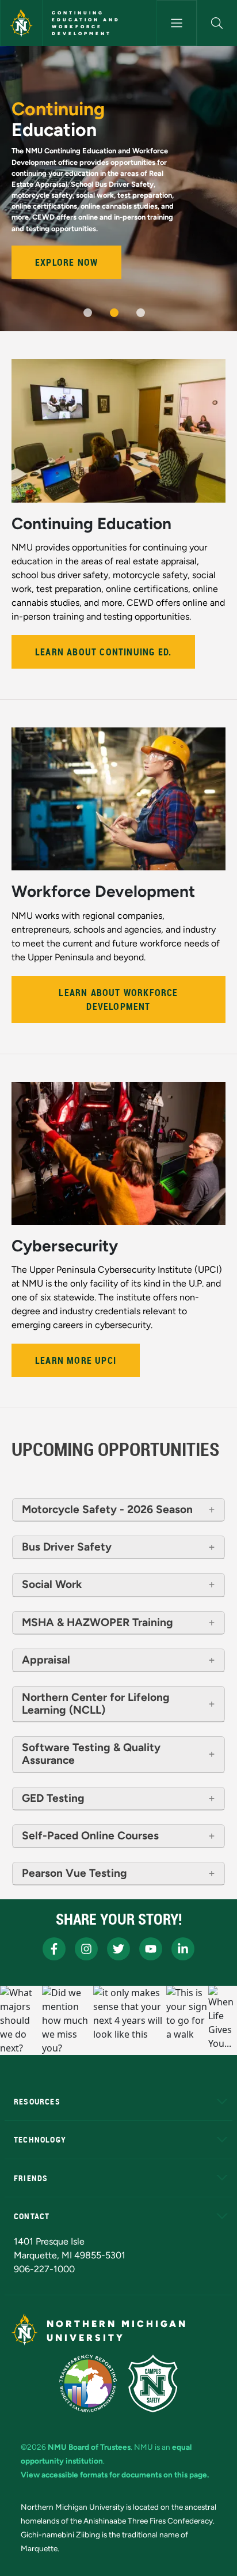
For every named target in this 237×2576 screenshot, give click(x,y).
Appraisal (46, 1660)
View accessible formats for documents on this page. (115, 2475)
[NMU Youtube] (151, 1949)
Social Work (52, 1585)
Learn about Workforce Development (118, 1000)
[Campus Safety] (153, 2383)
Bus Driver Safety (67, 1547)
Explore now (66, 262)
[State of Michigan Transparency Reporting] (88, 2383)
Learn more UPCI (76, 1360)
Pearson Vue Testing (74, 1873)
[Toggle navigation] (177, 23)
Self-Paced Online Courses (90, 1836)
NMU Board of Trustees (89, 2447)
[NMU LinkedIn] (183, 1949)
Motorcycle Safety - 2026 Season (107, 1510)
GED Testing (53, 1798)
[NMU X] (118, 1949)
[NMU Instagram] (86, 1949)
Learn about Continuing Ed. (103, 652)
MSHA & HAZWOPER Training (98, 1623)
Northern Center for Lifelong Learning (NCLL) (96, 1704)
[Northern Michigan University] (21, 23)
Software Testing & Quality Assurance (91, 1754)
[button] (217, 23)
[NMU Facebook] (54, 1949)
